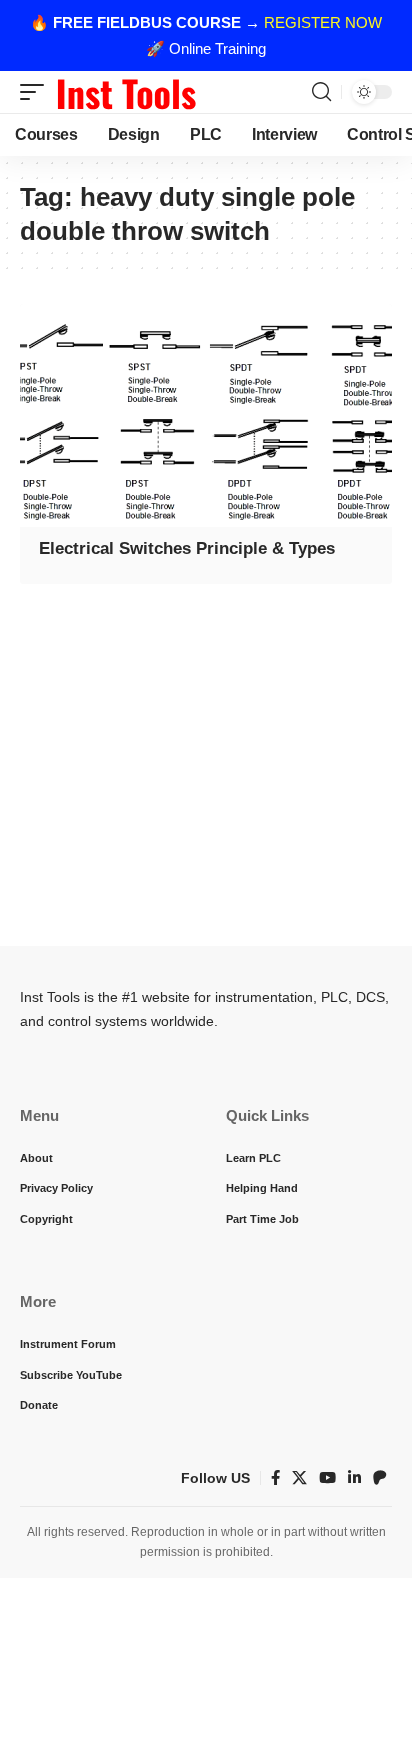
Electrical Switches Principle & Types (187, 548)
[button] (37, 92)
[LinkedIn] (354, 1478)
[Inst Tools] (126, 92)
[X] (299, 1478)
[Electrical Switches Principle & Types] (206, 415)
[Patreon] (380, 1478)
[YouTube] (327, 1478)
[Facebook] (275, 1478)
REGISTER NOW (323, 22)
